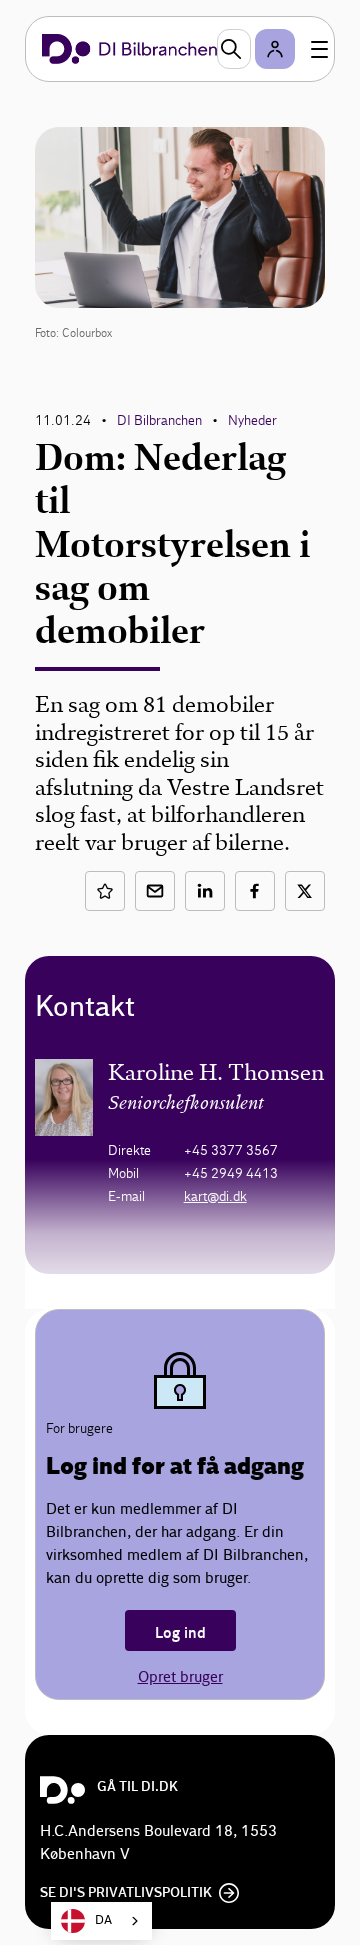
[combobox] (101, 1921)
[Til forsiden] (129, 49)
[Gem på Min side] (105, 891)
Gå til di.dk (137, 1787)
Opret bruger (180, 1677)
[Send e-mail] (155, 891)
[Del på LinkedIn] (205, 891)
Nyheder (252, 420)
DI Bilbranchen (159, 420)
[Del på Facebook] (255, 891)
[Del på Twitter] (305, 891)
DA (103, 1920)
